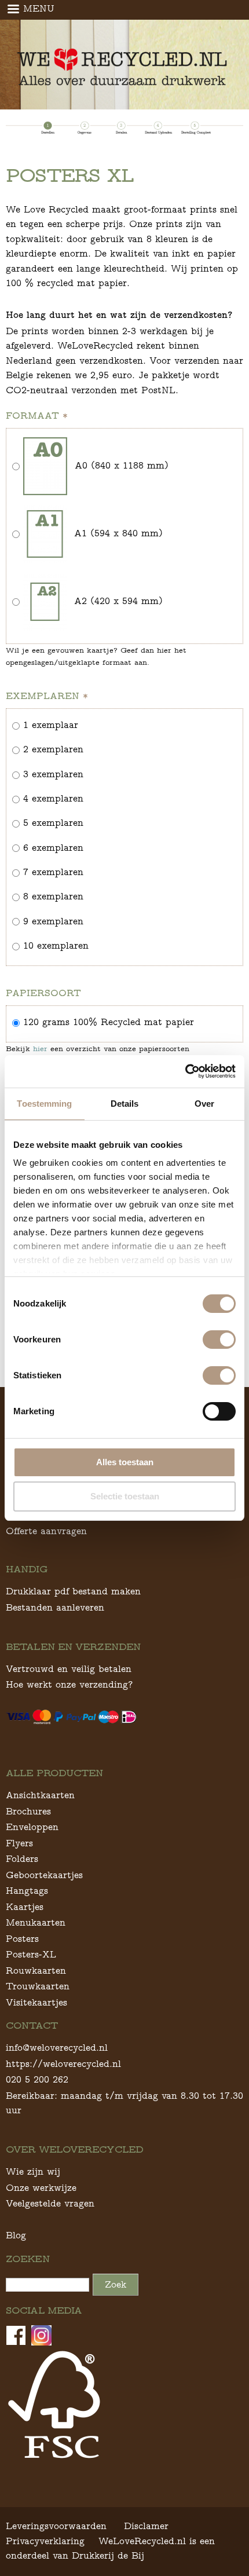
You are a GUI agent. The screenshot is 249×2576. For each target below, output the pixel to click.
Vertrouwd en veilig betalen (69, 1669)
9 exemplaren (53, 921)
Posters (22, 1939)
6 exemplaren (53, 848)
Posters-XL (31, 1954)
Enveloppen (32, 1827)
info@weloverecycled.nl (57, 2048)
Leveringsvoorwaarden (56, 2526)
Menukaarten (36, 1922)
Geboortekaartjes (44, 1875)
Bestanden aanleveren (55, 1607)
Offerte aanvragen (46, 1531)
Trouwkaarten (38, 1986)
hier (40, 1049)
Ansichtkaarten (40, 1795)
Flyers (19, 1843)
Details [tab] (125, 1104)
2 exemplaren (53, 749)
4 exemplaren (53, 798)
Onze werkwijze (41, 2188)
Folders (22, 1859)
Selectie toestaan (125, 1496)
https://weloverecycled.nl (63, 2064)
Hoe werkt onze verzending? (69, 1684)
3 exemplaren (53, 774)
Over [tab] (204, 1104)
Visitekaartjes (36, 2002)
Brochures (28, 1811)
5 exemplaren (53, 823)
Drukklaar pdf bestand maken (73, 1591)
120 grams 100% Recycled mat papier (109, 1022)
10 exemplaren (56, 945)
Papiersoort (43, 993)
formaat (37, 416)
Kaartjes (25, 1907)
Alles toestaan (125, 1462)
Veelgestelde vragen (50, 2203)
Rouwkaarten (36, 1971)
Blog (16, 2235)
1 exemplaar (51, 725)
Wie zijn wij (33, 2171)
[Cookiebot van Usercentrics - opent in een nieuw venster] (185, 1071)
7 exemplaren (53, 872)
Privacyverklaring (45, 2541)
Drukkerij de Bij (108, 2555)
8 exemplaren (53, 896)
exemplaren (47, 696)
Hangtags (27, 1891)
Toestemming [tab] (44, 1104)
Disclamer (146, 2526)
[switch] (219, 1340)
